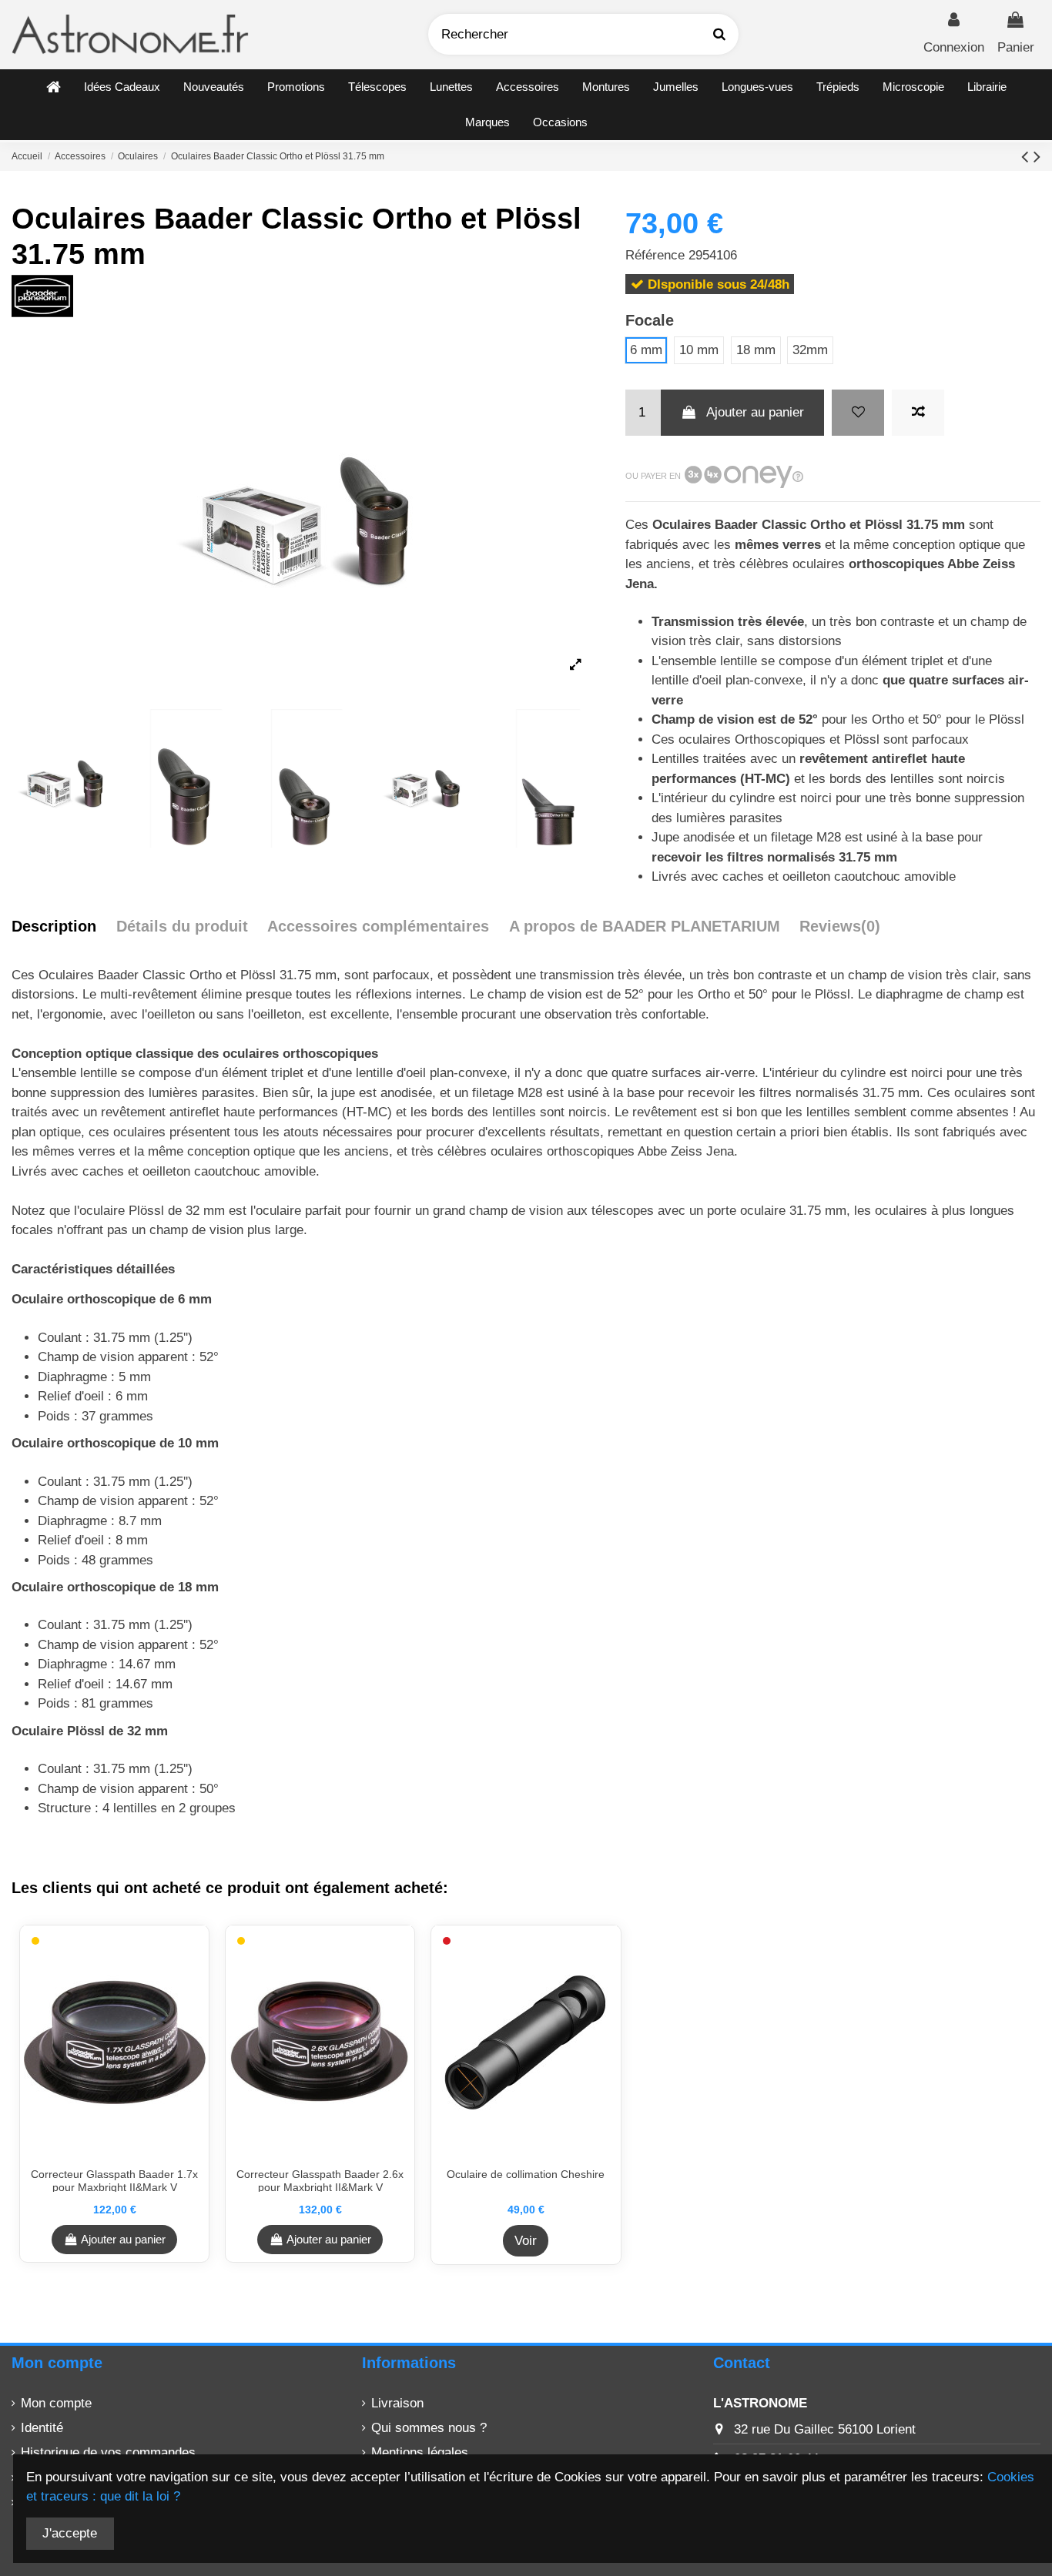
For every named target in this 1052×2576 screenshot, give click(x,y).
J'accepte (70, 2533)
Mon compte (56, 2403)
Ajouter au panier (755, 412)
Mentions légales (420, 2452)
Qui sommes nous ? (429, 2428)
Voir (526, 2241)
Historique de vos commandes (108, 2452)
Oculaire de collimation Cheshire (526, 2174)
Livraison (397, 2403)
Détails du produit (182, 926)
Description (54, 926)
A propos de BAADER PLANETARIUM (645, 926)
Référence (655, 255)
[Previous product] (1027, 156)
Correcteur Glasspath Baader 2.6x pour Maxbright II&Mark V (320, 2181)
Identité (42, 2428)
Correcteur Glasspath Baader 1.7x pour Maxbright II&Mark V (114, 2181)
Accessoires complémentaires (378, 926)
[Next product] (1037, 156)
